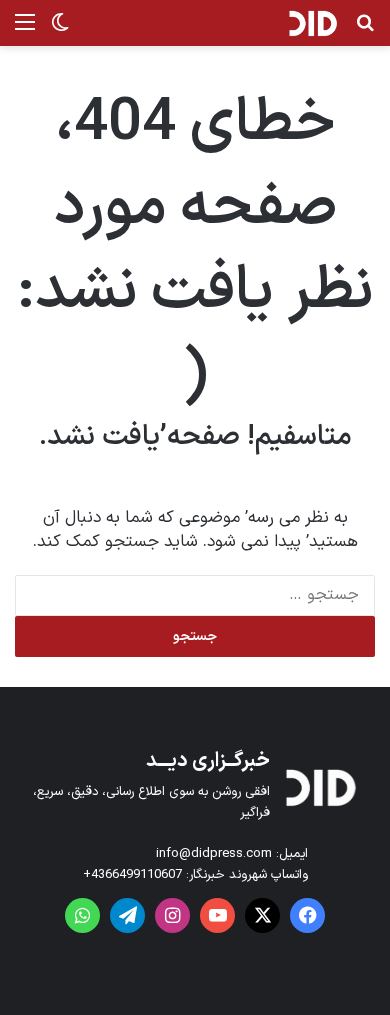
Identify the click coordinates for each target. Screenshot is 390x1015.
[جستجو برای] (365, 30)
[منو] (25, 30)
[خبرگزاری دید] (312, 23)
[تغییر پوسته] (60, 30)
